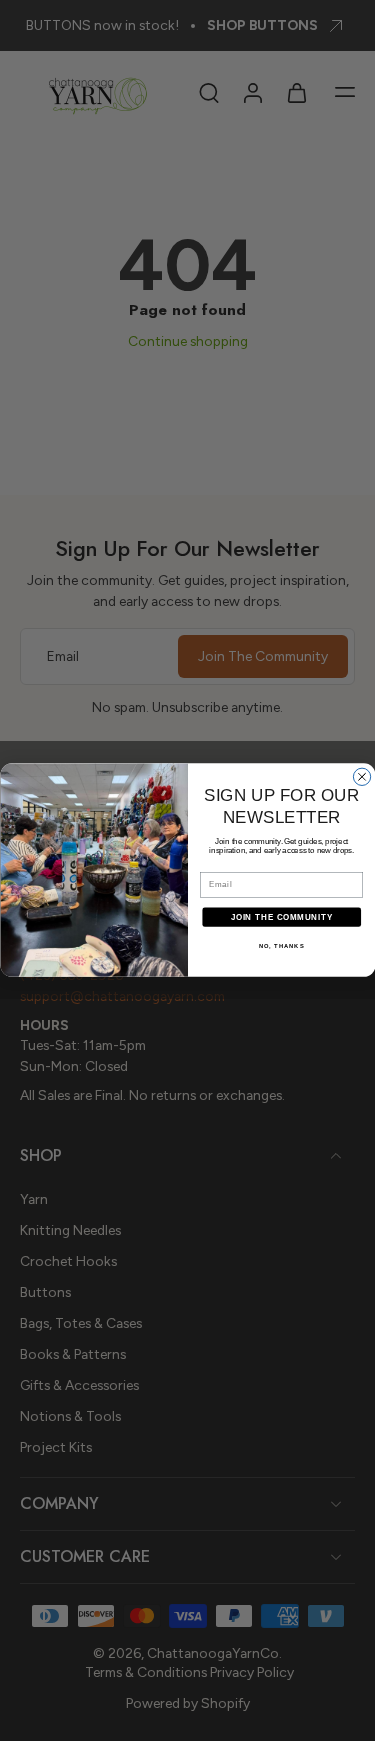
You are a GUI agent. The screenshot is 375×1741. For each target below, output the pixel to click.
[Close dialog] (361, 776)
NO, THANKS (281, 946)
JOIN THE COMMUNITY (281, 917)
